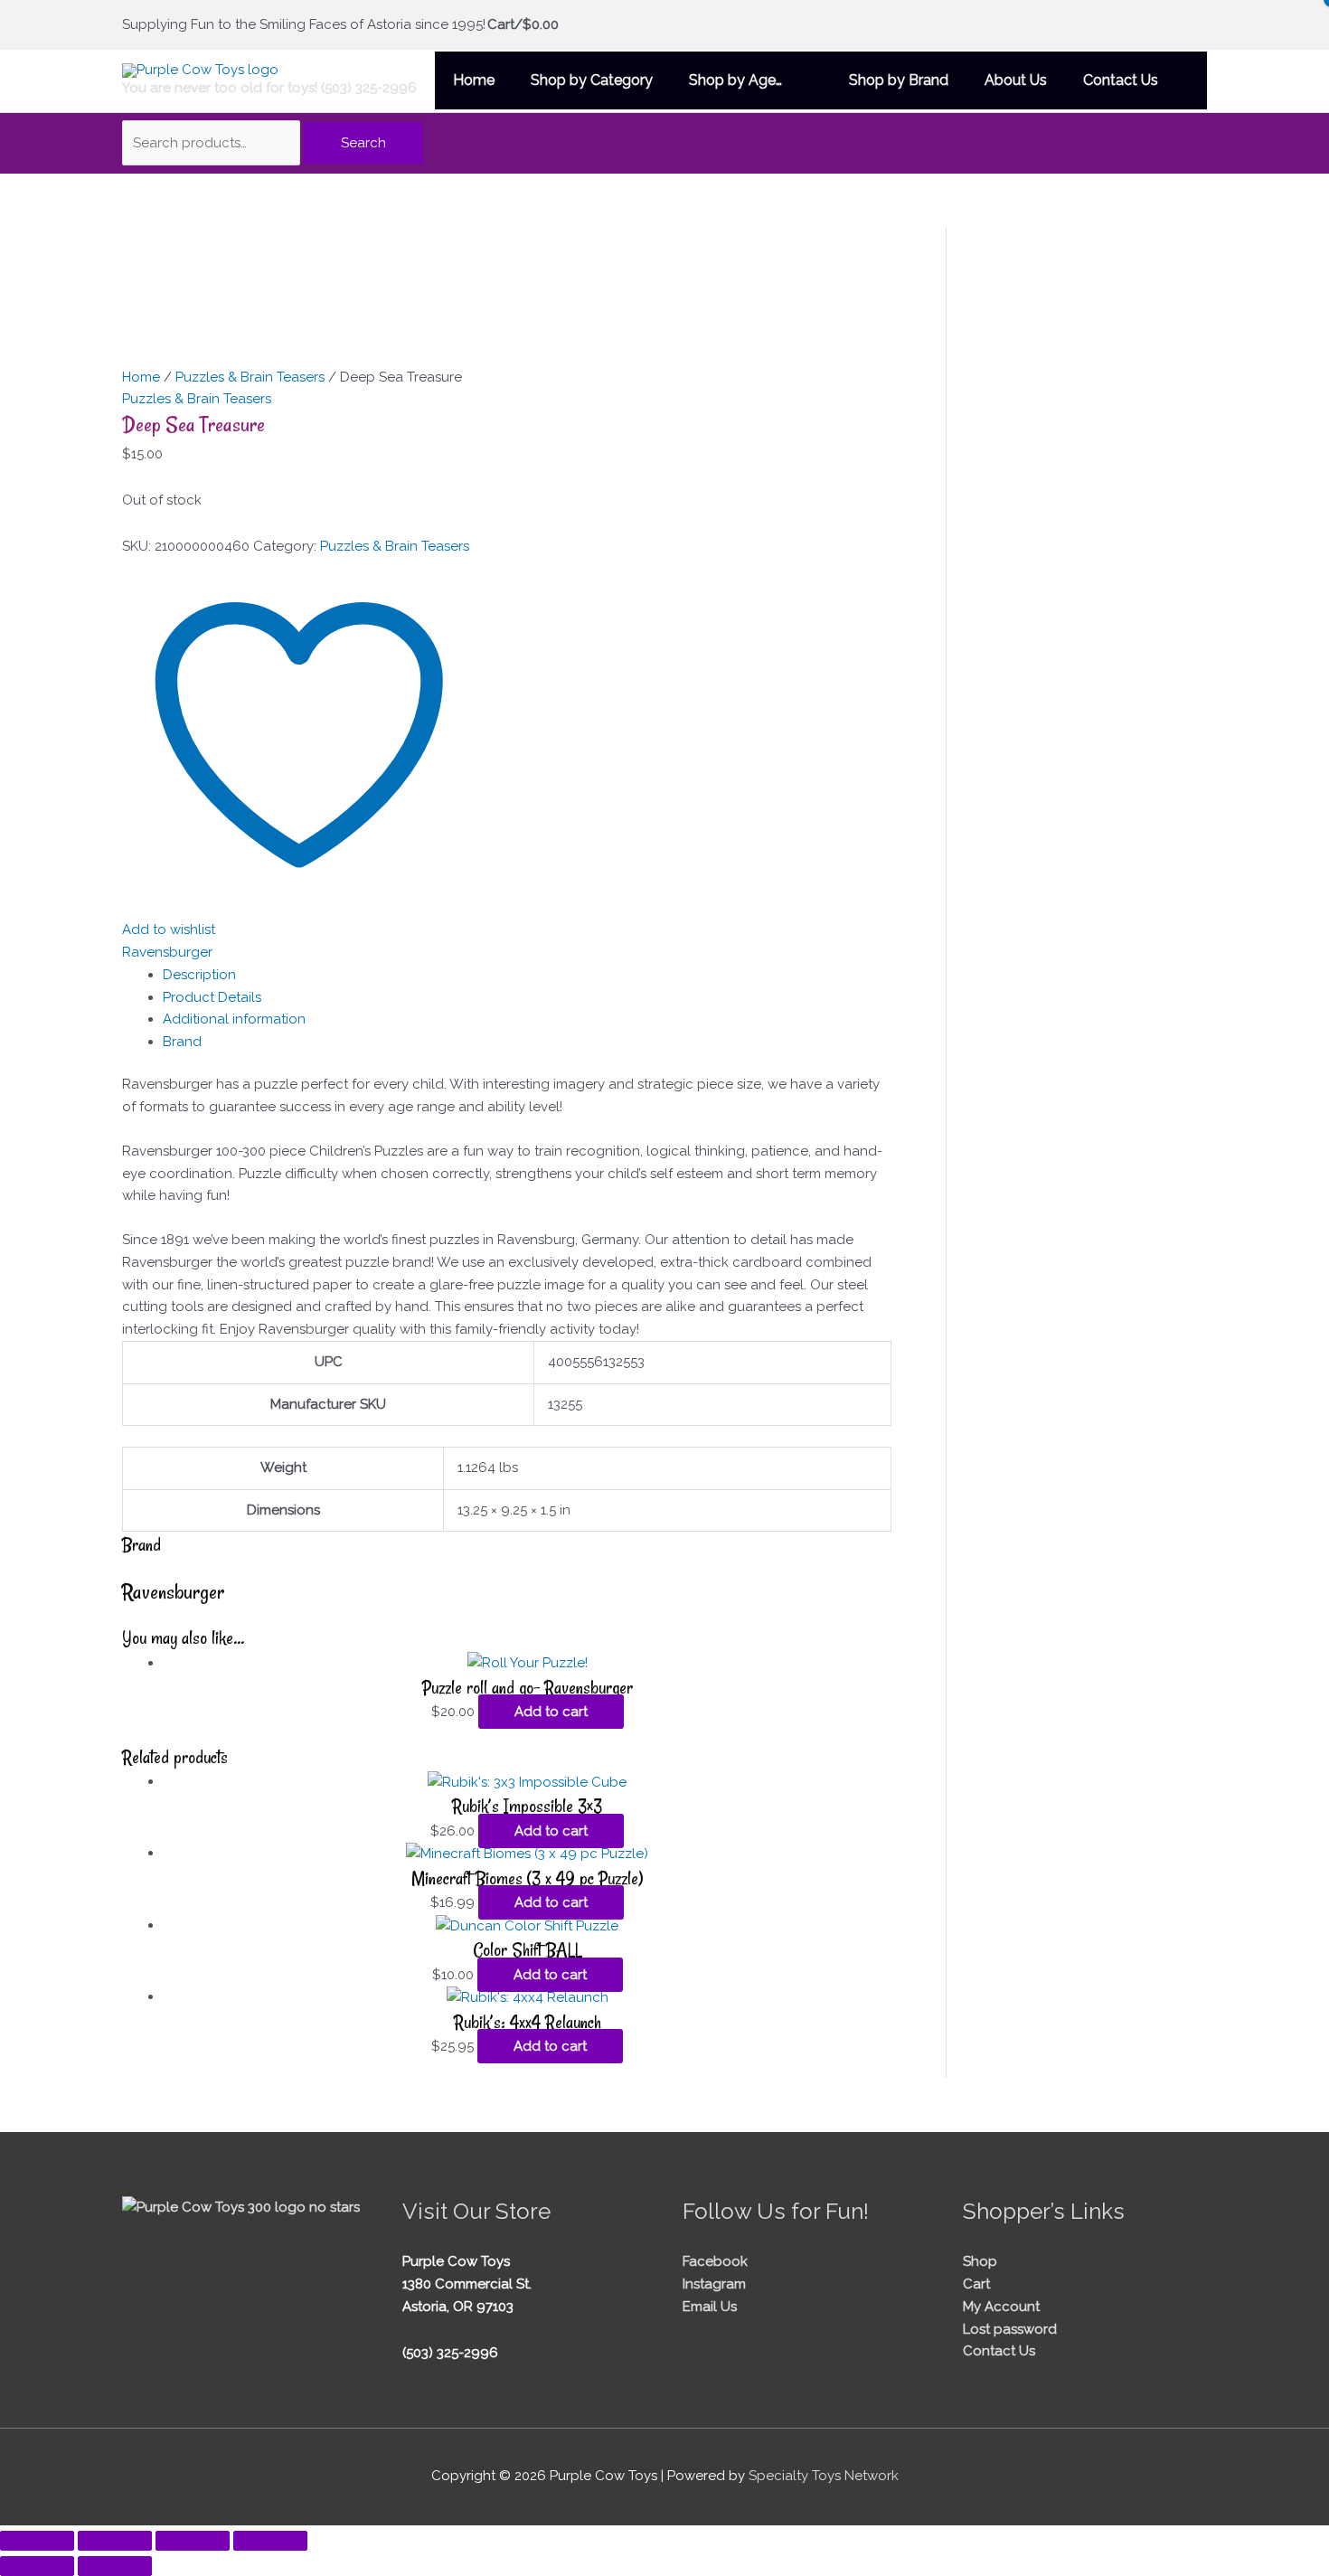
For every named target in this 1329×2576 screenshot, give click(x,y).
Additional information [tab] (234, 1019)
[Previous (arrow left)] (37, 2566)
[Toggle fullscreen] (115, 2541)
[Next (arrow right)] (115, 2566)
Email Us (710, 2307)
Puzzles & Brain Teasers (250, 377)
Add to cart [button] (551, 1712)
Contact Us (999, 2351)
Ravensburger (167, 952)
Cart (976, 2284)
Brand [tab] (182, 1042)
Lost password (1010, 2329)
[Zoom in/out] (37, 2541)
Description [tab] (199, 975)
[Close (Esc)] (270, 2541)
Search (363, 143)
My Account (1001, 2307)
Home (141, 377)
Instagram (714, 2284)
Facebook (715, 2261)
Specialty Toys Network (824, 2476)
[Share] (193, 2541)
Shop (980, 2261)
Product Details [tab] (212, 997)
